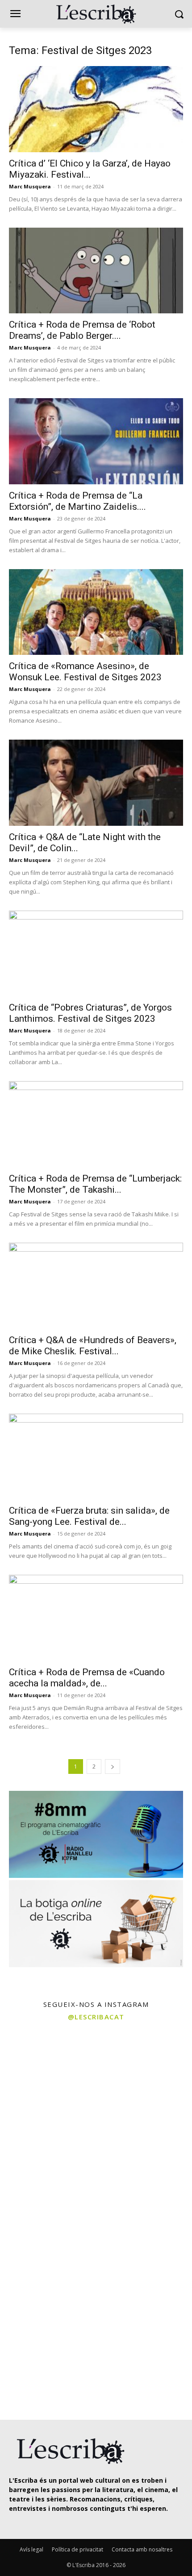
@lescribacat (96, 2017)
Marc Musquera (30, 186)
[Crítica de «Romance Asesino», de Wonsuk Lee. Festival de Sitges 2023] (96, 612)
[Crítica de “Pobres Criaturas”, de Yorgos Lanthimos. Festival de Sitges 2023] (96, 954)
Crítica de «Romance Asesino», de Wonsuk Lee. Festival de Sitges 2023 (85, 672)
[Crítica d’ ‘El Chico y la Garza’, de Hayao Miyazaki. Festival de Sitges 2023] (96, 109)
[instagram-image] (47, 2074)
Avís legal (31, 2549)
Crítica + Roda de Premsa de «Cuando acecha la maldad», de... (87, 1678)
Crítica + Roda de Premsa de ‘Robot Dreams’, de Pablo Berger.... (82, 330)
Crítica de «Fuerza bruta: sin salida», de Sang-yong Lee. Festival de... (89, 1516)
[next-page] (113, 1767)
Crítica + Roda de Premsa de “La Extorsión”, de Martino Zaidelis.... (77, 501)
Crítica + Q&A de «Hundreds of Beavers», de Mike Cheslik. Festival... (93, 1346)
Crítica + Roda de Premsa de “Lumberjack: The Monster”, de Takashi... (95, 1184)
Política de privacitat (77, 2549)
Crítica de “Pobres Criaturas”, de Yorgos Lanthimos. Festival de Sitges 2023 (90, 1013)
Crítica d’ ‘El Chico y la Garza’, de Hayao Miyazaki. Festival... (90, 169)
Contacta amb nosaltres (142, 2549)
